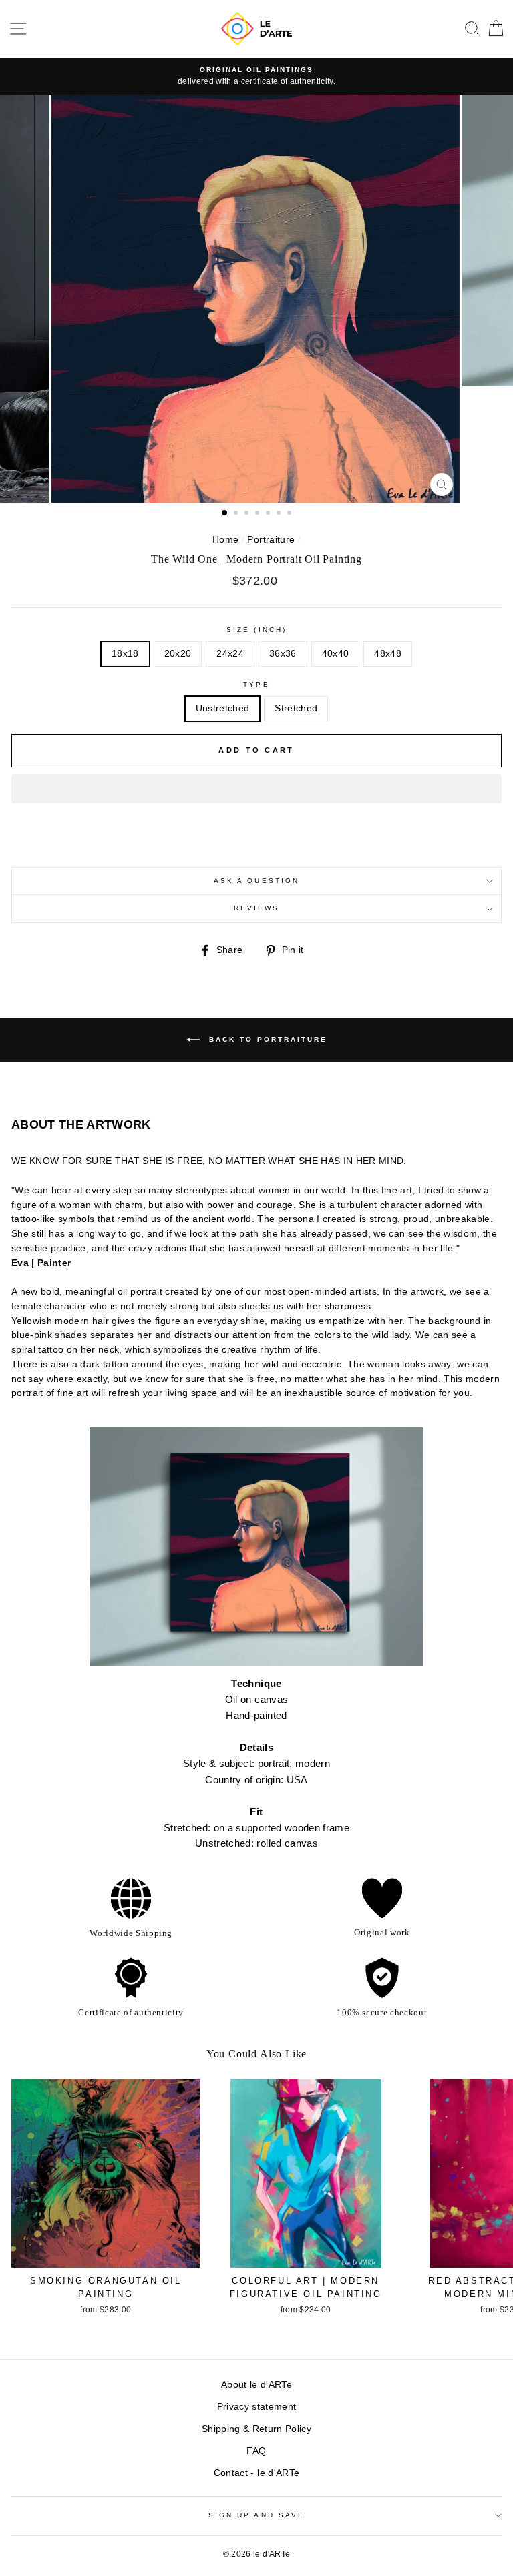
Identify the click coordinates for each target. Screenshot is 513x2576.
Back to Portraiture (266, 1039)
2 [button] (237, 514)
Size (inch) (256, 630)
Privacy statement (257, 2407)
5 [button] (269, 514)
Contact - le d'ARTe (256, 2473)
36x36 (283, 654)
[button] (256, 789)
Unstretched (223, 708)
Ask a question (256, 881)
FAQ (256, 2451)
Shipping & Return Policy (256, 2429)
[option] (256, 77)
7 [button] (291, 514)
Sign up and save (256, 2515)
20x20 (178, 654)
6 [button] (280, 514)
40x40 (336, 654)
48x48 (388, 654)
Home (225, 540)
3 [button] (248, 514)
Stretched (296, 708)
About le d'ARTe (256, 2385)
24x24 (230, 654)
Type (256, 684)
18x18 (125, 654)
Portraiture (271, 540)
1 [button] (225, 513)
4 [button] (259, 514)
